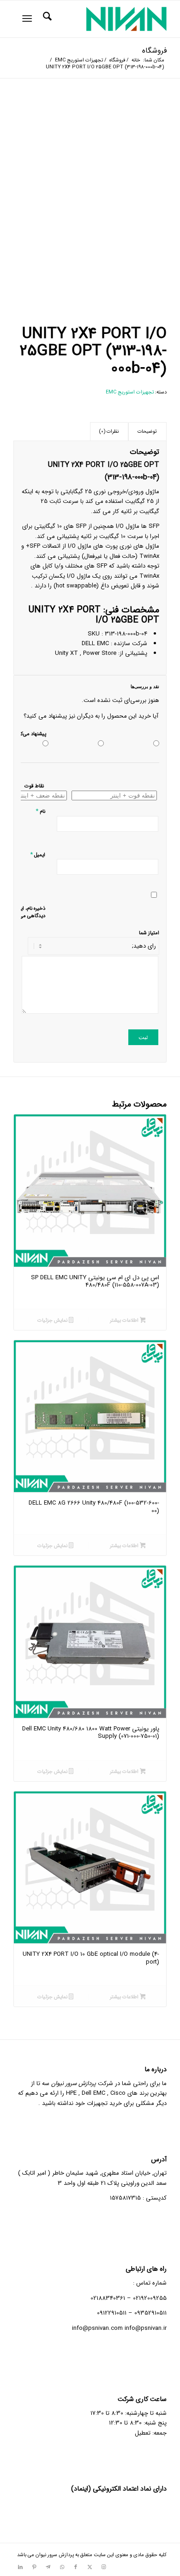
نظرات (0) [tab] (109, 432)
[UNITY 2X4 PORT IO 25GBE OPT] (90, 178)
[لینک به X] (90, 2567)
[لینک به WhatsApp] (62, 2567)
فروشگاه (154, 51)
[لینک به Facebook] (76, 2567)
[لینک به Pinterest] (34, 2567)
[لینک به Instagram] (103, 2567)
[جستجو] (46, 19)
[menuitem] (46, 19)
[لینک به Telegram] (48, 2567)
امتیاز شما (149, 933)
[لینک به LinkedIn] (20, 2567)
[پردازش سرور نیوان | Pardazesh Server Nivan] (105, 19)
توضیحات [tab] (147, 432)
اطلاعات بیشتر (125, 1321)
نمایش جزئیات (53, 1321)
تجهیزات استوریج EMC (130, 392)
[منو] (29, 19)
